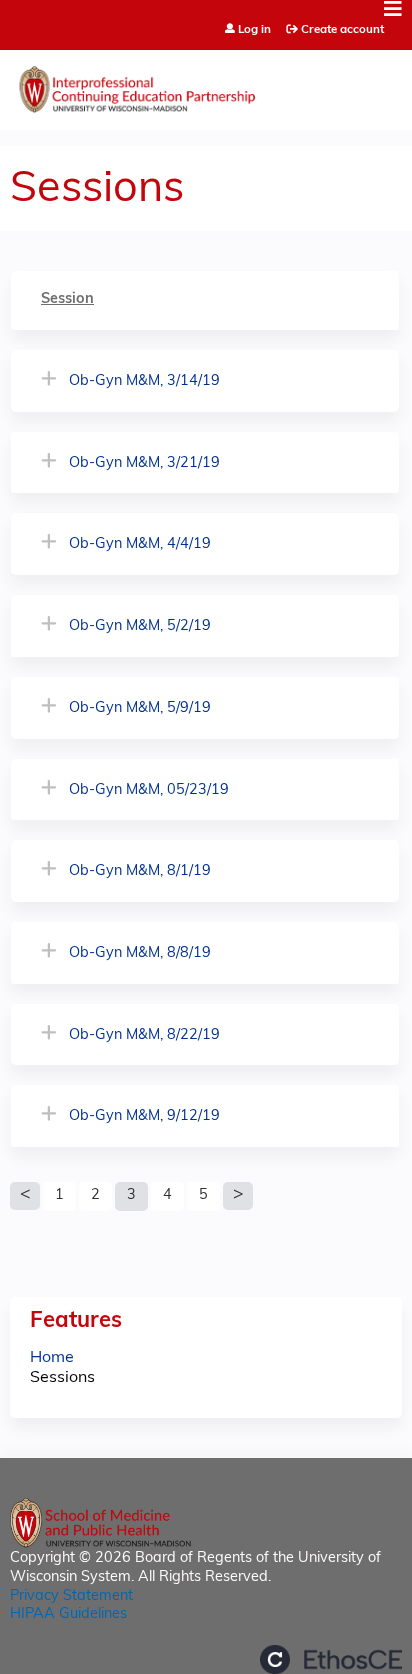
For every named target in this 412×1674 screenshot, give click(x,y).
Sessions (62, 1378)
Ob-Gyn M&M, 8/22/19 (144, 1035)
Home (52, 1358)
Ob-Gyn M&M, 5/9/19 (140, 708)
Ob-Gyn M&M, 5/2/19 (140, 626)
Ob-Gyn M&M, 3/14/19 (144, 381)
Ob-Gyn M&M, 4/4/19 (140, 544)
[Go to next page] (238, 1196)
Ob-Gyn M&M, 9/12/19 (144, 1116)
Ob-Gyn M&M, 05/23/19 (149, 790)
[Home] (206, 85)
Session (67, 299)
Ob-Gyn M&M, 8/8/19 (140, 953)
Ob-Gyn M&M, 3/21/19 (144, 463)
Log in (254, 30)
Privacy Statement (71, 1596)
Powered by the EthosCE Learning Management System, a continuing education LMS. (331, 1659)
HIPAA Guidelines (68, 1614)
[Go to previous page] (25, 1196)
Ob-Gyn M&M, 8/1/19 (140, 871)
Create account (342, 30)
